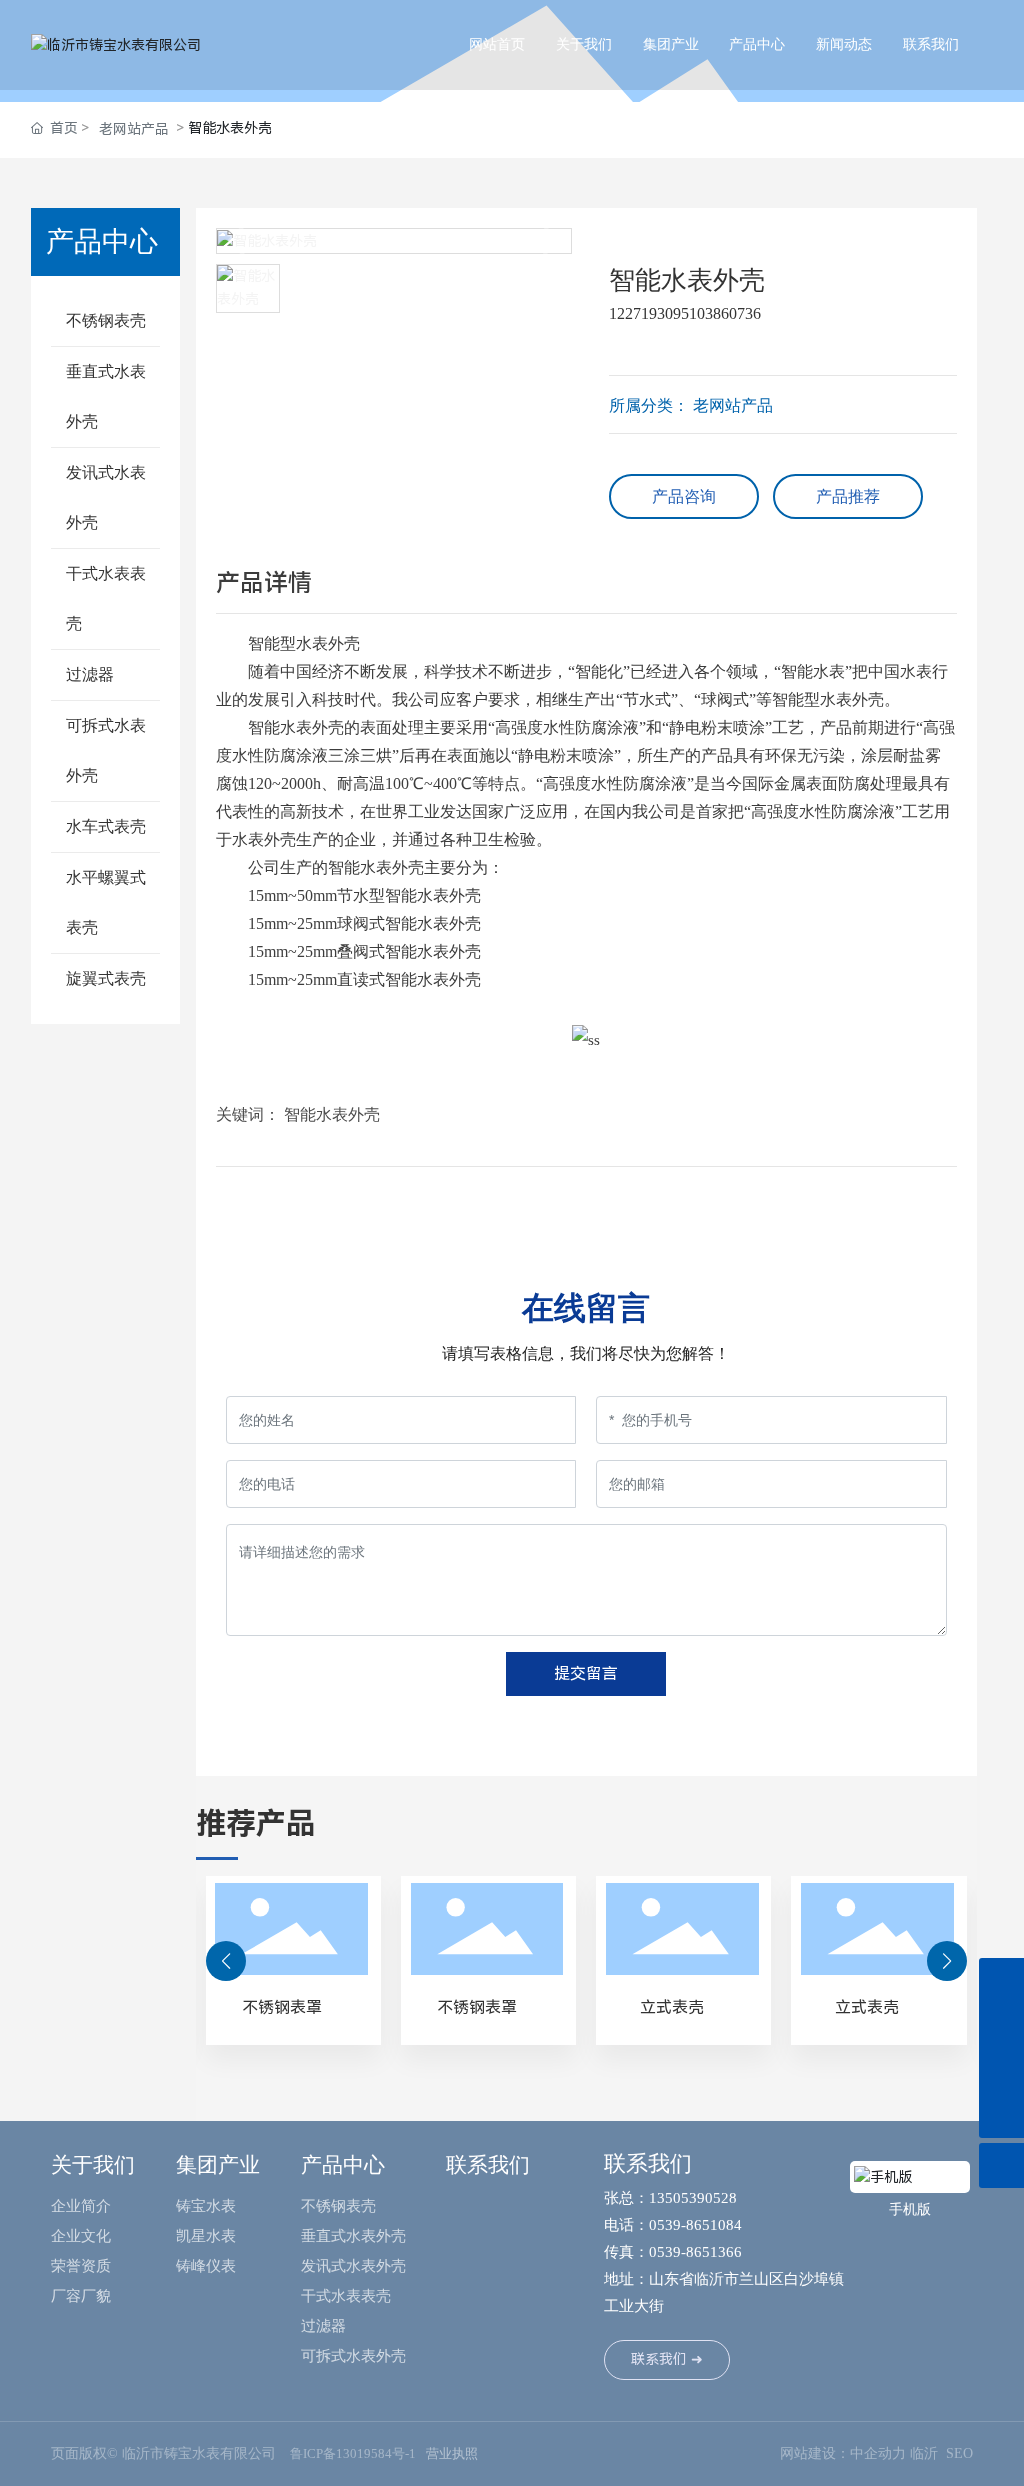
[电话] (1001, 2070)
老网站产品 (134, 129)
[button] (226, 1961)
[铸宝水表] (1001, 2025)
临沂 (924, 2453)
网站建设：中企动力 (843, 2453)
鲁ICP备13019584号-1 (353, 2453)
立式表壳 (672, 2007)
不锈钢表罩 (282, 2007)
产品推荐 (848, 496)
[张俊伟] (1001, 1980)
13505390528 (693, 2198)
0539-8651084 (697, 2225)
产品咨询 (684, 496)
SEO (959, 2453)
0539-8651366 (695, 2252)
